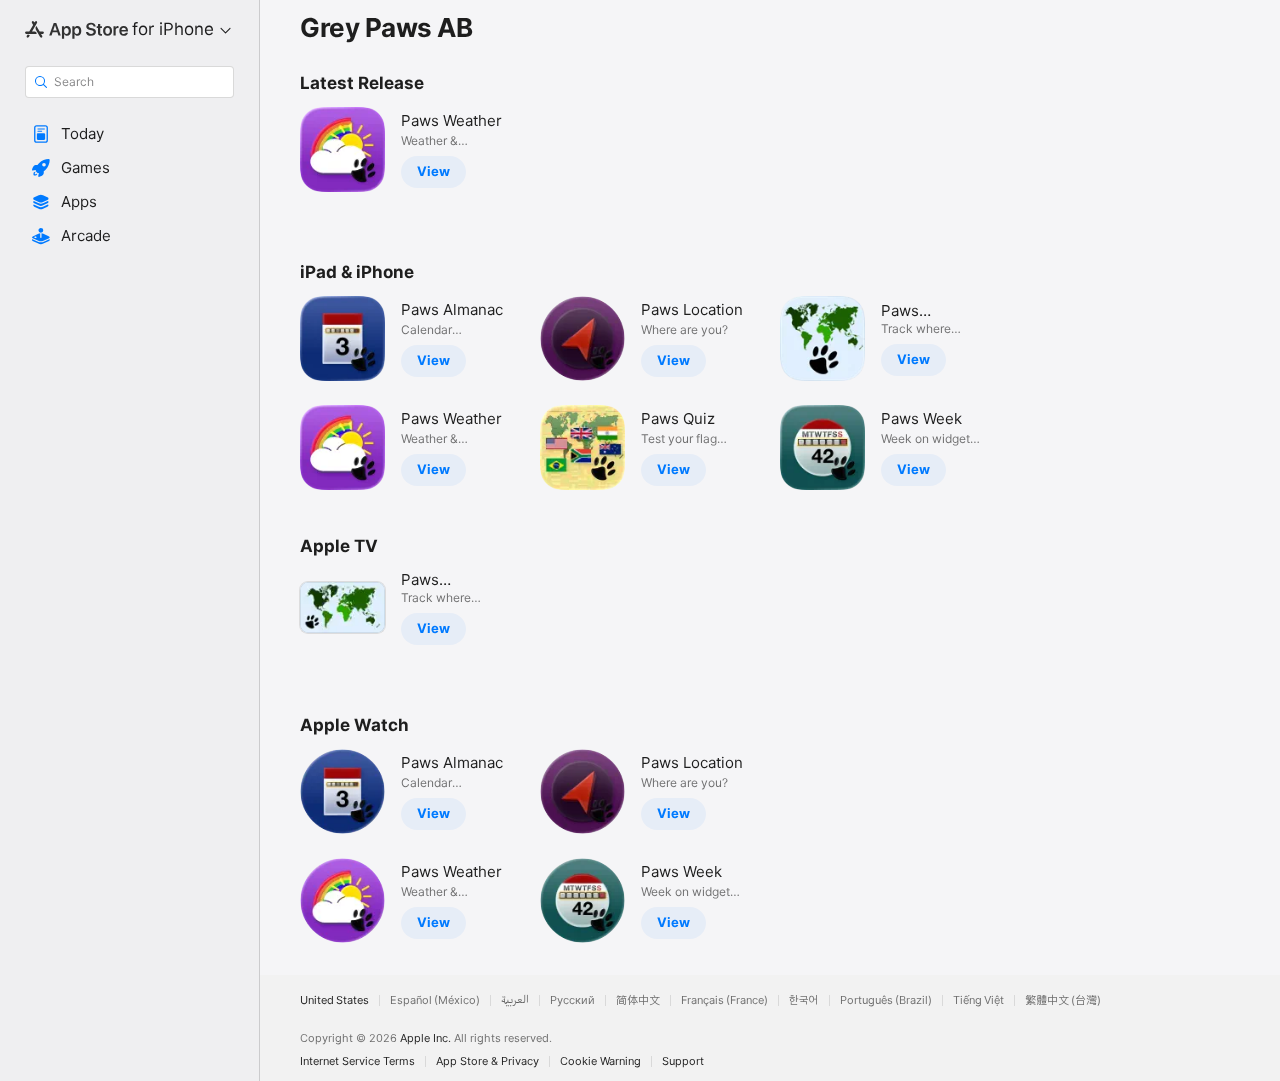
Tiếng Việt (978, 1000)
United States (334, 1000)
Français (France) (724, 1000)
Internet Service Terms (357, 1061)
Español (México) (435, 1000)
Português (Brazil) (886, 1000)
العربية (515, 1000)
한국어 (804, 1000)
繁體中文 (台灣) (1063, 1000)
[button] (129, 134)
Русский (572, 1000)
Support (683, 1061)
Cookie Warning (600, 1061)
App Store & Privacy (487, 1061)
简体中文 (638, 1000)
